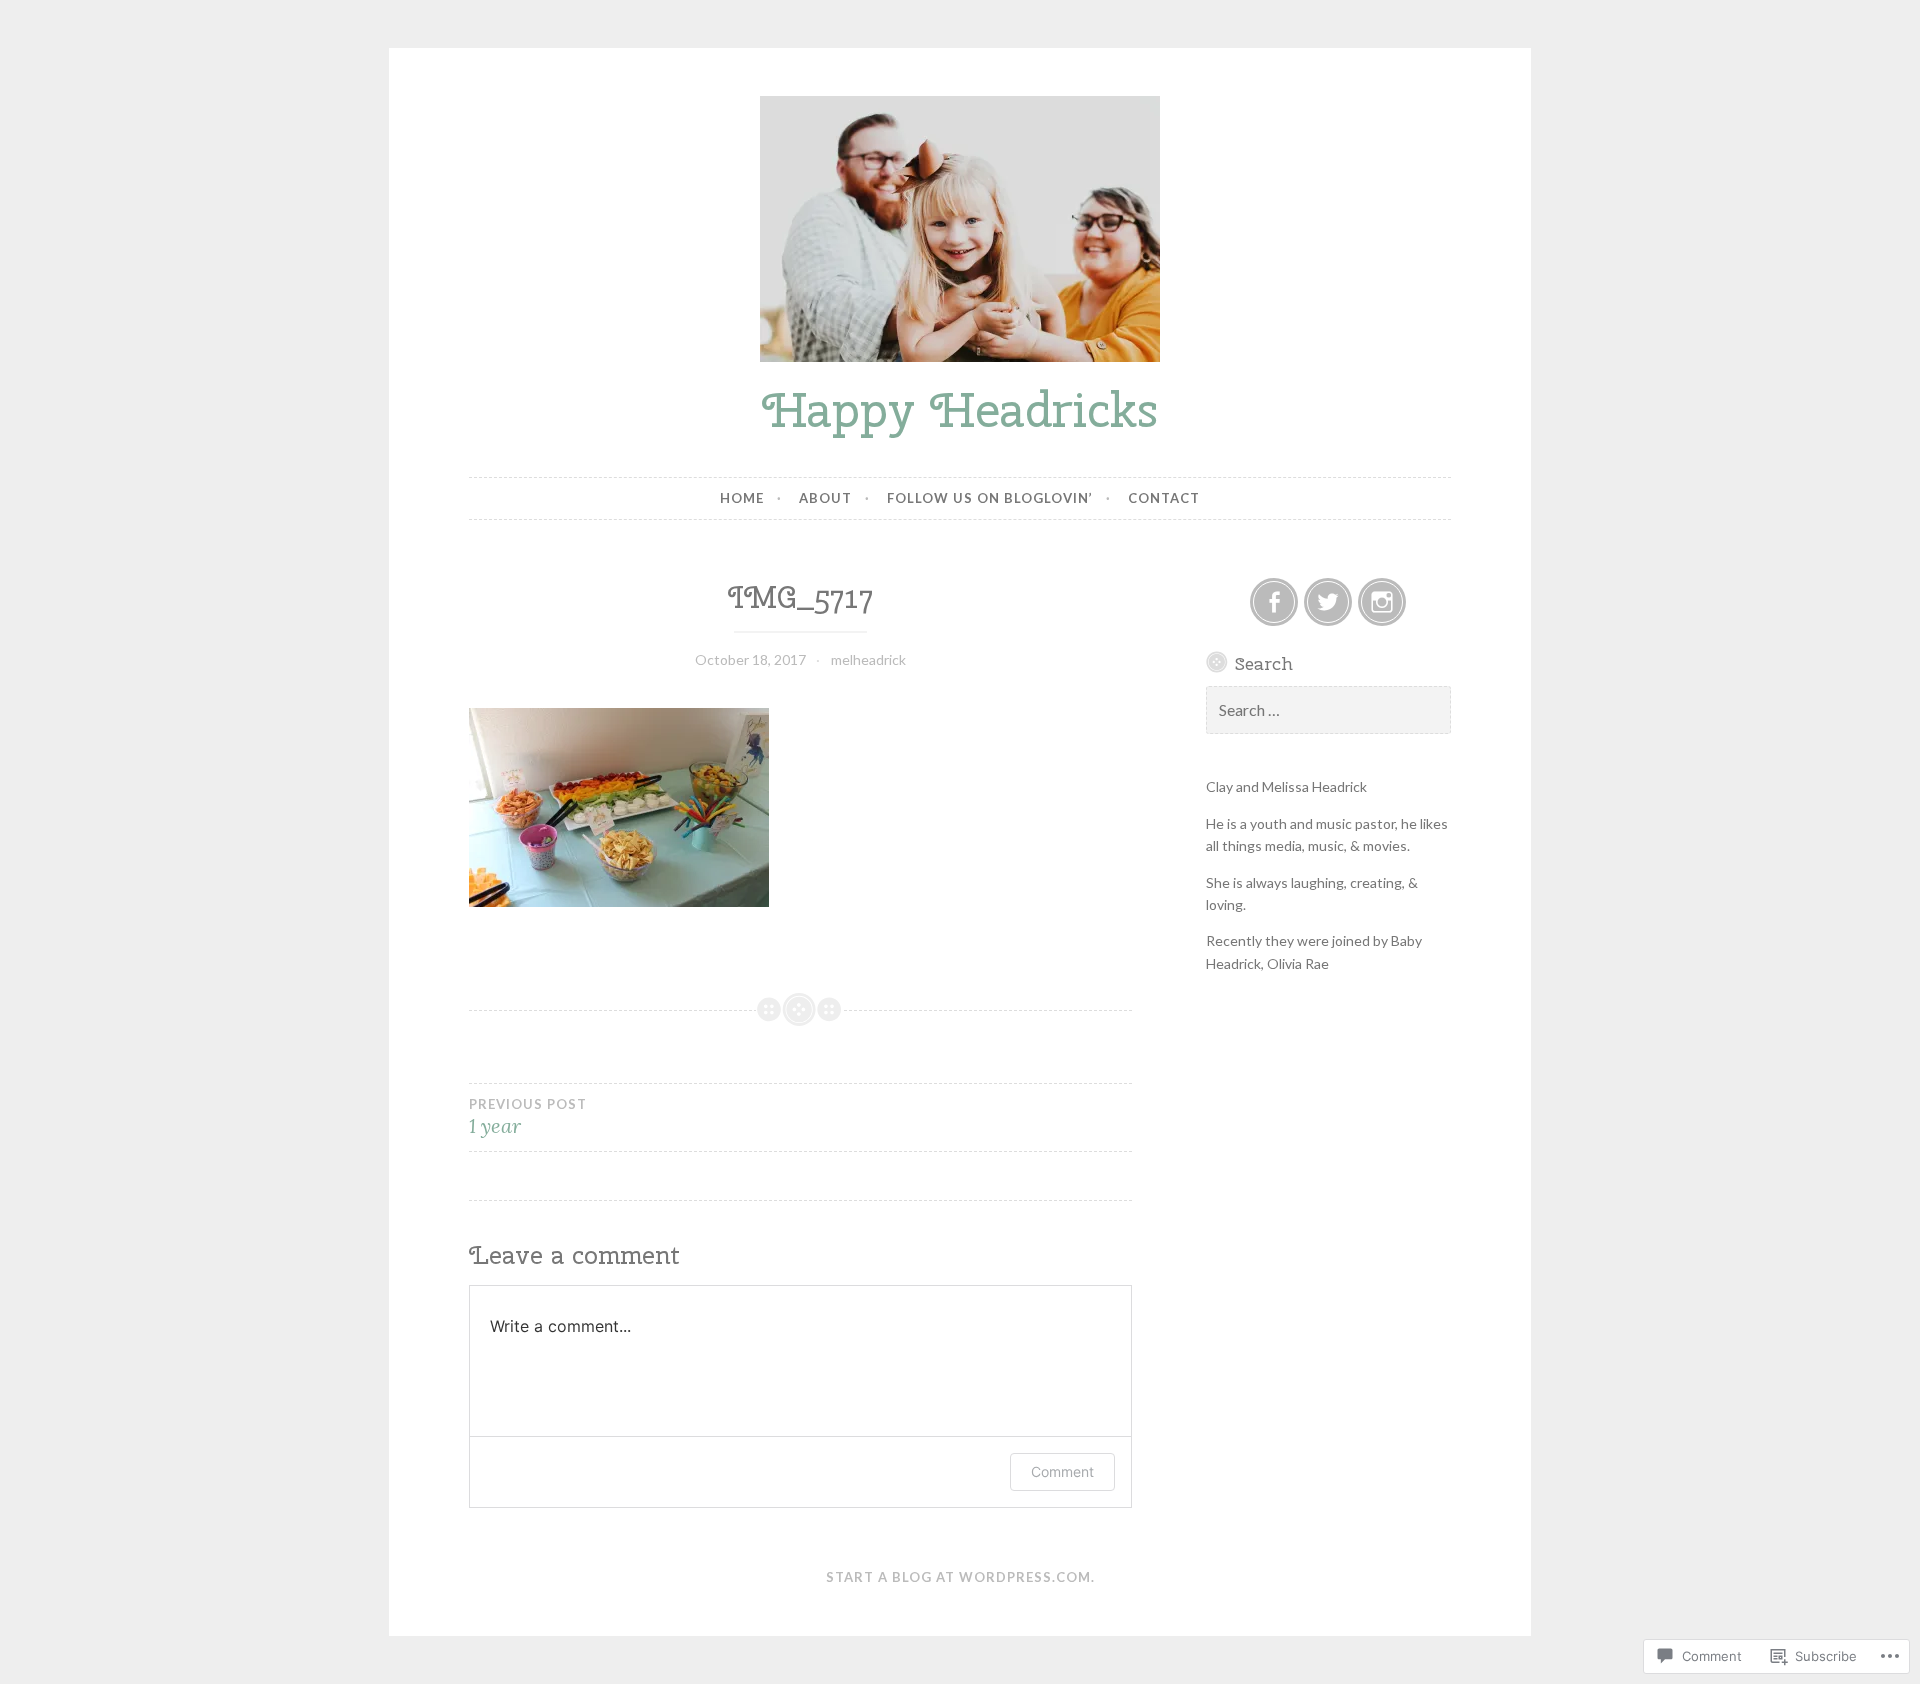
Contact (1164, 498)
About (825, 498)
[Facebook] (1274, 602)
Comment (1062, 1471)
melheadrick (868, 659)
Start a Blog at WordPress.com (958, 1577)
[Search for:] (1329, 710)
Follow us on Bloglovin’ (990, 498)
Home (742, 498)
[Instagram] (1382, 602)
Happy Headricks (960, 409)
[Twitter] (1328, 602)
